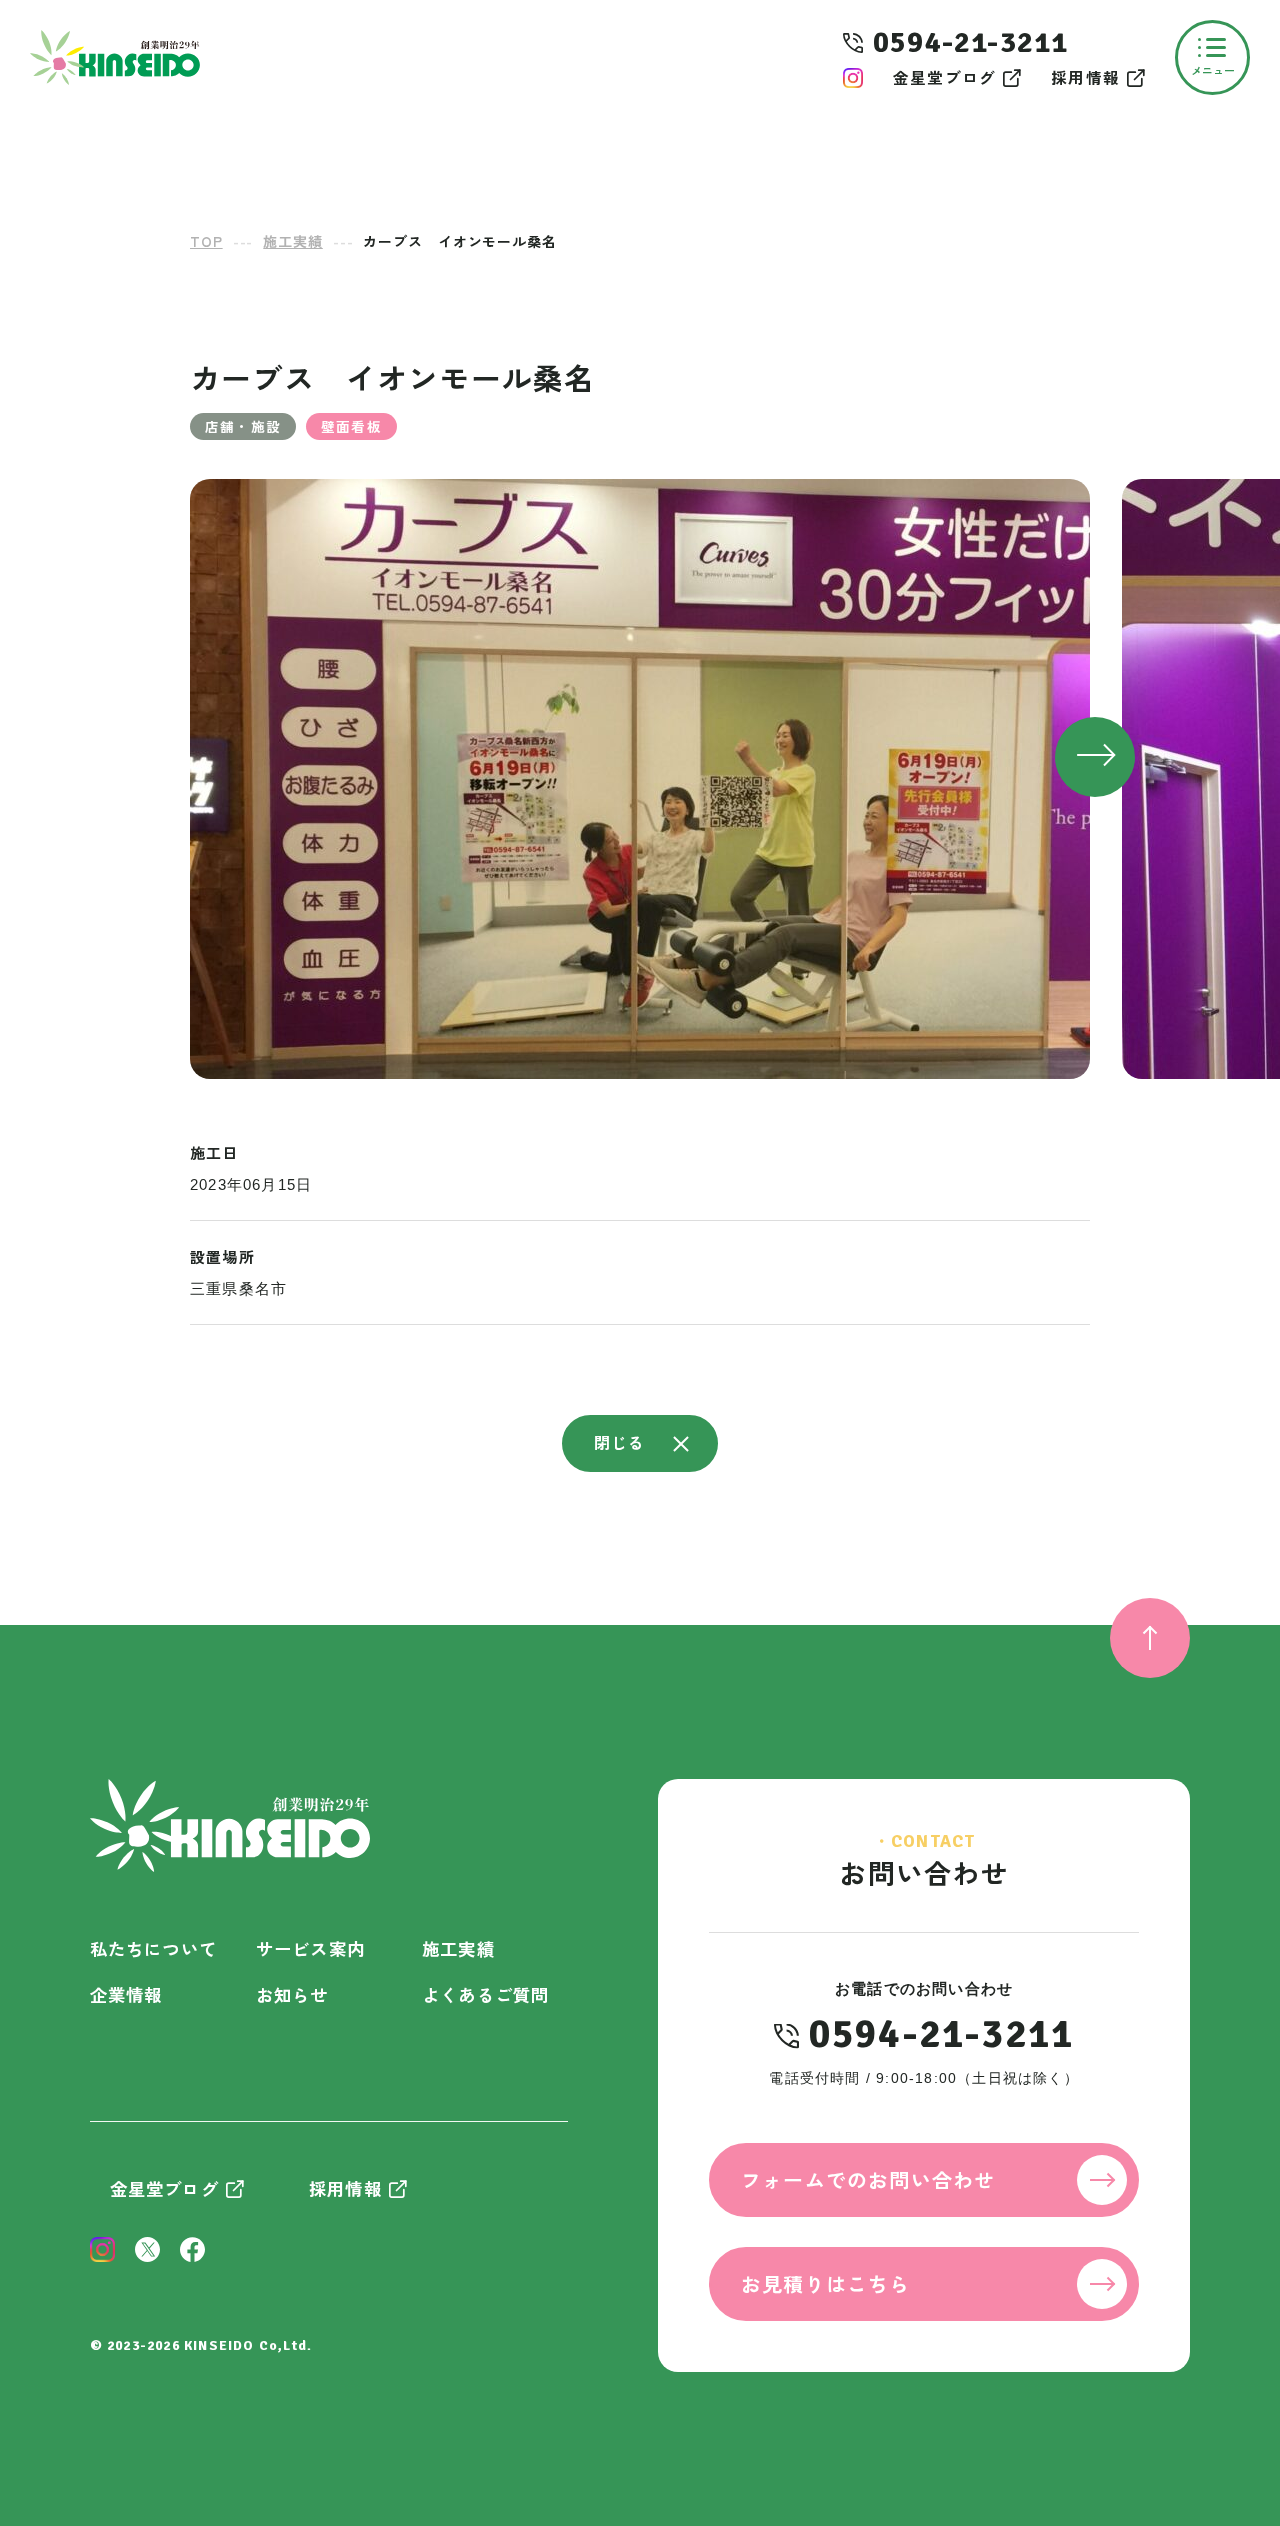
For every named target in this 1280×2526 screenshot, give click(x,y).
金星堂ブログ (944, 77)
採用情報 (1085, 77)
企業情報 (126, 1994)
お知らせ (292, 1994)
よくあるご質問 (485, 1994)
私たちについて (153, 1948)
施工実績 (458, 1948)
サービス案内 (310, 1948)
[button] (1095, 757)
